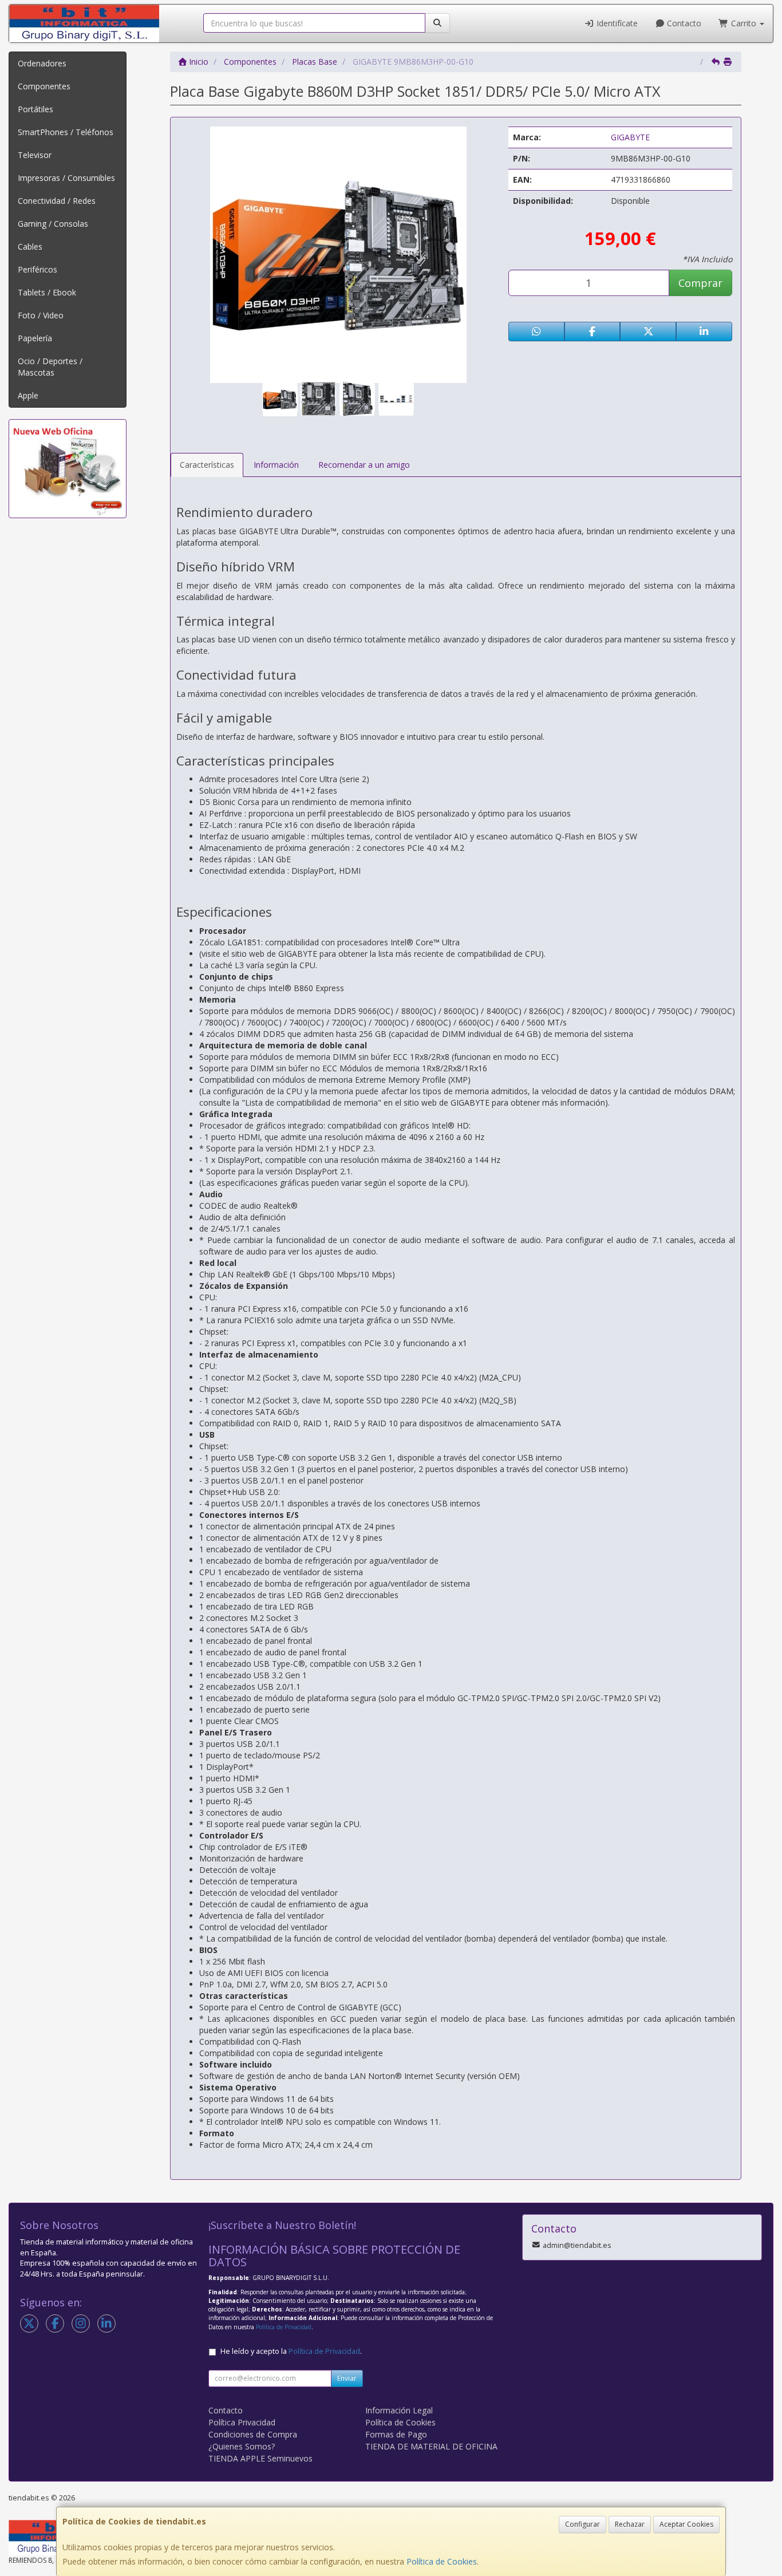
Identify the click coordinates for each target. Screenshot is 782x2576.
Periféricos (37, 269)
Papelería (35, 338)
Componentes (44, 86)
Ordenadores (42, 63)
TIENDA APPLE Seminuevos (260, 2458)
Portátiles (35, 109)
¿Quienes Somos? (242, 2446)
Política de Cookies (442, 2561)
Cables (30, 246)
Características (207, 465)
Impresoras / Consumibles (66, 178)
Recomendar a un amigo (364, 465)
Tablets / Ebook (47, 292)
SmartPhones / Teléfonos (66, 132)
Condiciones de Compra (253, 2434)
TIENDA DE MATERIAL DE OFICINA (431, 2446)
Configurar (582, 2524)
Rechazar (630, 2524)
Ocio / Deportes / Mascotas (50, 367)
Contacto (683, 23)
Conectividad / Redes (57, 201)
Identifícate (616, 23)
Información (276, 465)
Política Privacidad (242, 2422)
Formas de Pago (396, 2434)
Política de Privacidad (284, 2327)
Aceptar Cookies (686, 2524)
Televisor (35, 155)
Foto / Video (41, 315)
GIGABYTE (630, 137)
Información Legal (399, 2410)
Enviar (347, 2378)
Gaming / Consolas (53, 224)
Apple (28, 395)
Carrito (744, 23)
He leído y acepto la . (291, 2351)
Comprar (700, 283)
